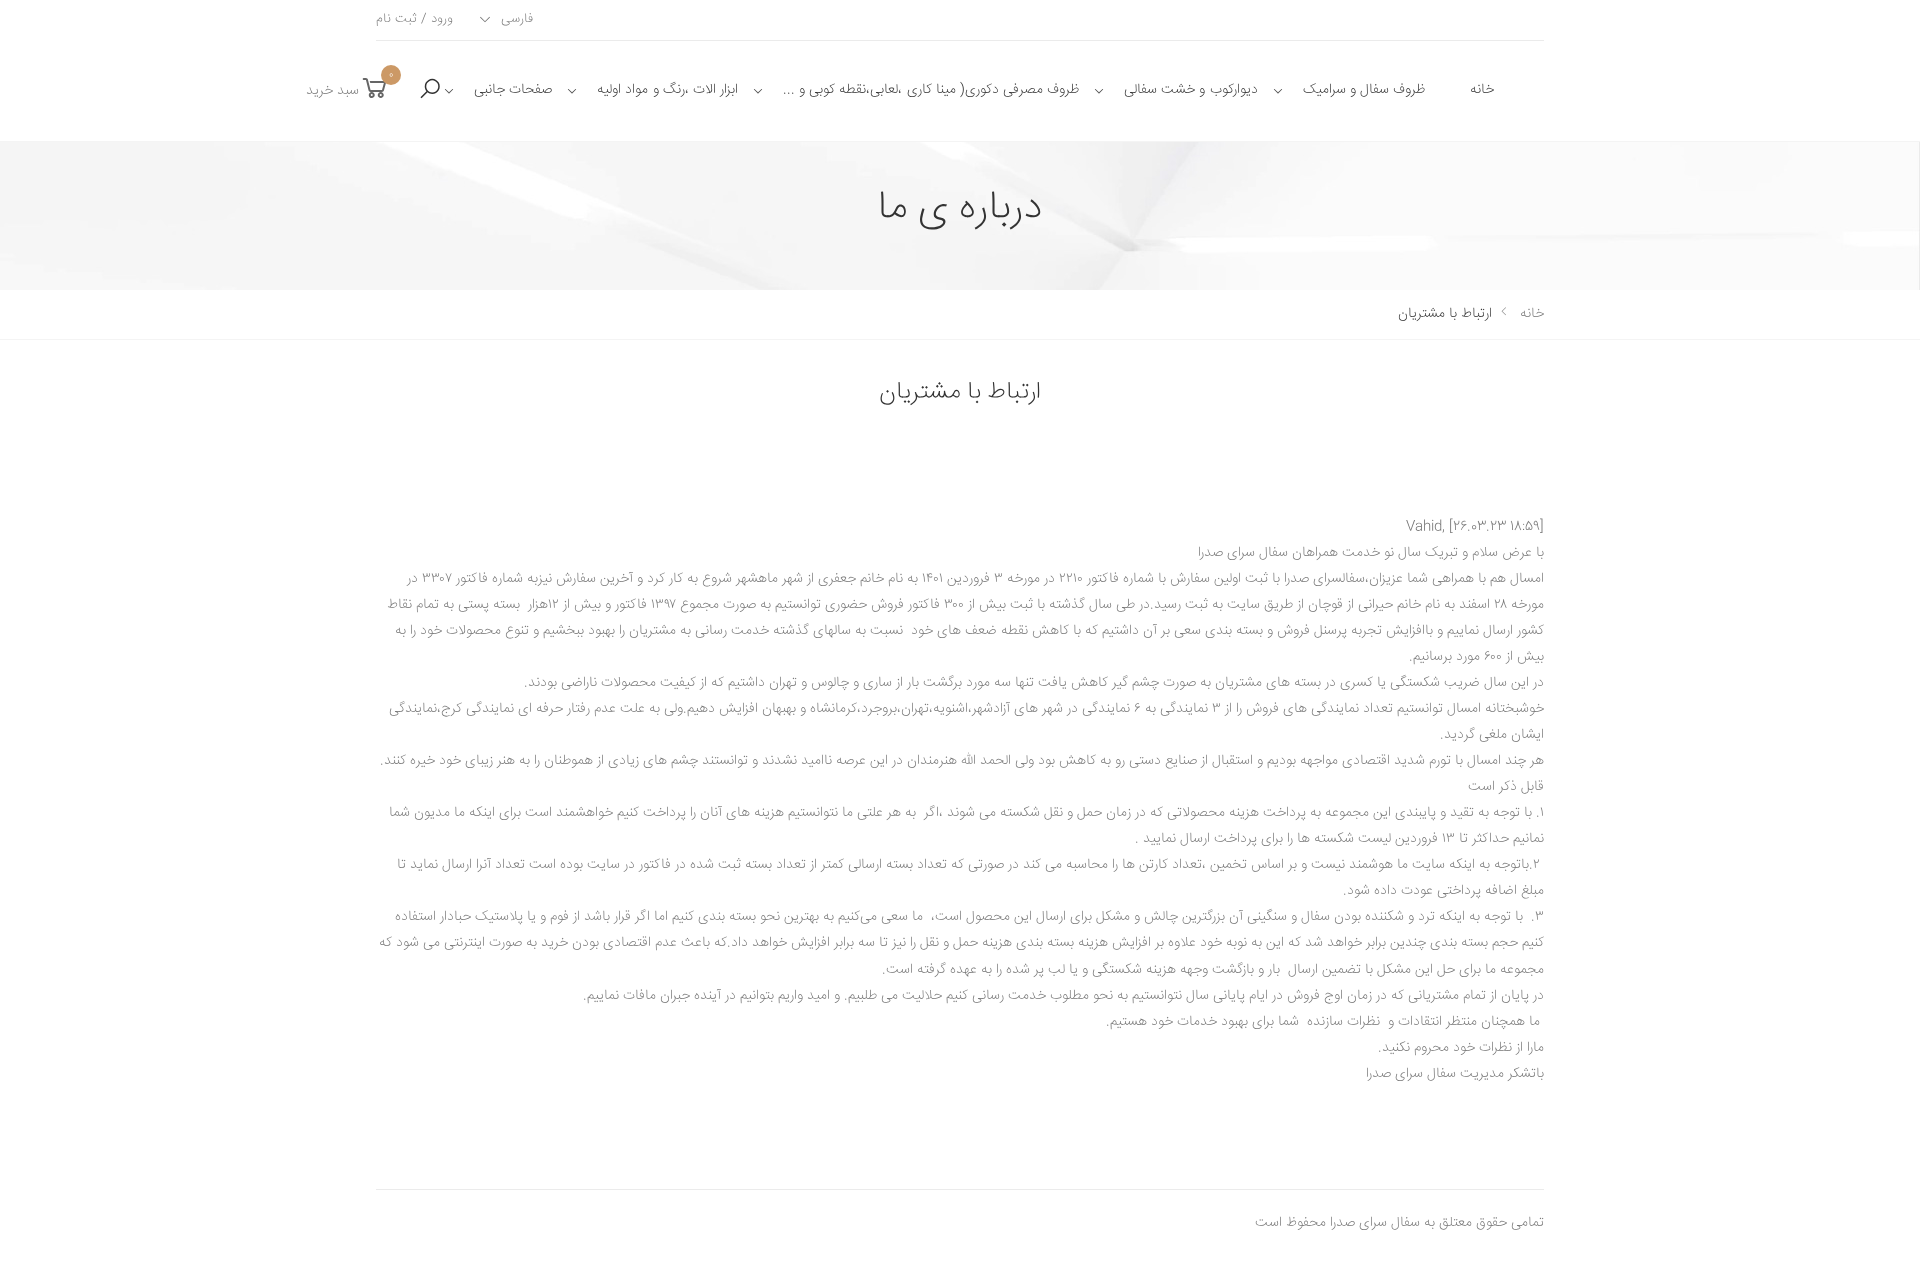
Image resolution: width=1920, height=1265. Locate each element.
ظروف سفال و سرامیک (1364, 90)
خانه (1482, 90)
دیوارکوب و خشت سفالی (1190, 90)
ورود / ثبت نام (414, 19)
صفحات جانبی (513, 90)
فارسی (517, 19)
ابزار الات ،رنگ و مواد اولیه (667, 90)
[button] (430, 90)
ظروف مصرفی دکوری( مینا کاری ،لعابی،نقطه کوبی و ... (931, 90)
